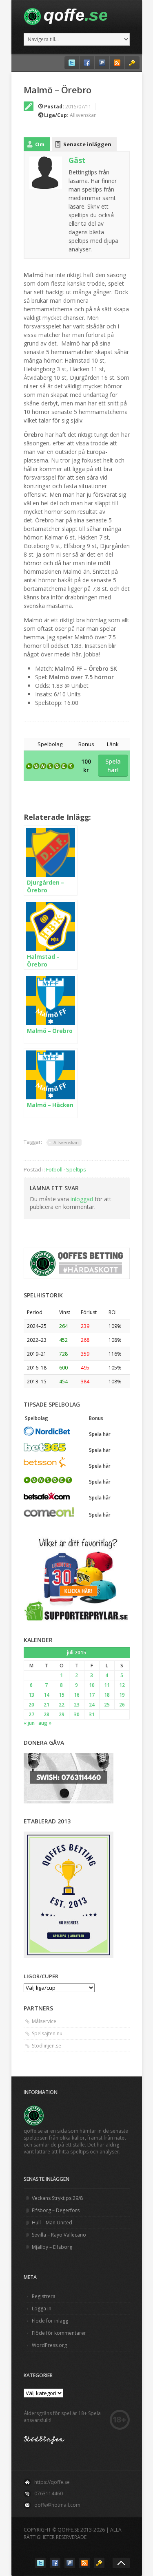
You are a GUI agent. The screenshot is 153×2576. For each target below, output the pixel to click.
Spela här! (113, 766)
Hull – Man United (52, 2223)
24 (92, 1705)
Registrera (44, 2296)
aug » (45, 1723)
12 (122, 1685)
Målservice (44, 2021)
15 (62, 1695)
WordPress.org (49, 2345)
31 (92, 1714)
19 (122, 1695)
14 (47, 1695)
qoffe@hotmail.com (57, 2505)
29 (62, 1714)
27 (31, 1714)
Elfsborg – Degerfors (56, 2210)
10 (92, 1685)
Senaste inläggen (87, 144)
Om (40, 144)
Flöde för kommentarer (59, 2333)
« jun (29, 1723)
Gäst (77, 160)
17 (92, 1695)
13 (31, 1695)
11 (107, 1685)
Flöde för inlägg (50, 2321)
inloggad (82, 1199)
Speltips (76, 1169)
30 (77, 1714)
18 (107, 1695)
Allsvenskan (83, 115)
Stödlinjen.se (47, 2046)
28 (47, 1714)
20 (31, 1705)
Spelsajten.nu (47, 2033)
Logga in (42, 2308)
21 (47, 1705)
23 (77, 1705)
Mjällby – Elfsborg (52, 2247)
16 (77, 1695)
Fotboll (54, 1169)
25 (107, 1705)
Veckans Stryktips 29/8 (57, 2198)
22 (62, 1705)
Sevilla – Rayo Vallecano (59, 2235)
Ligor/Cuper (41, 1976)
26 (122, 1705)
